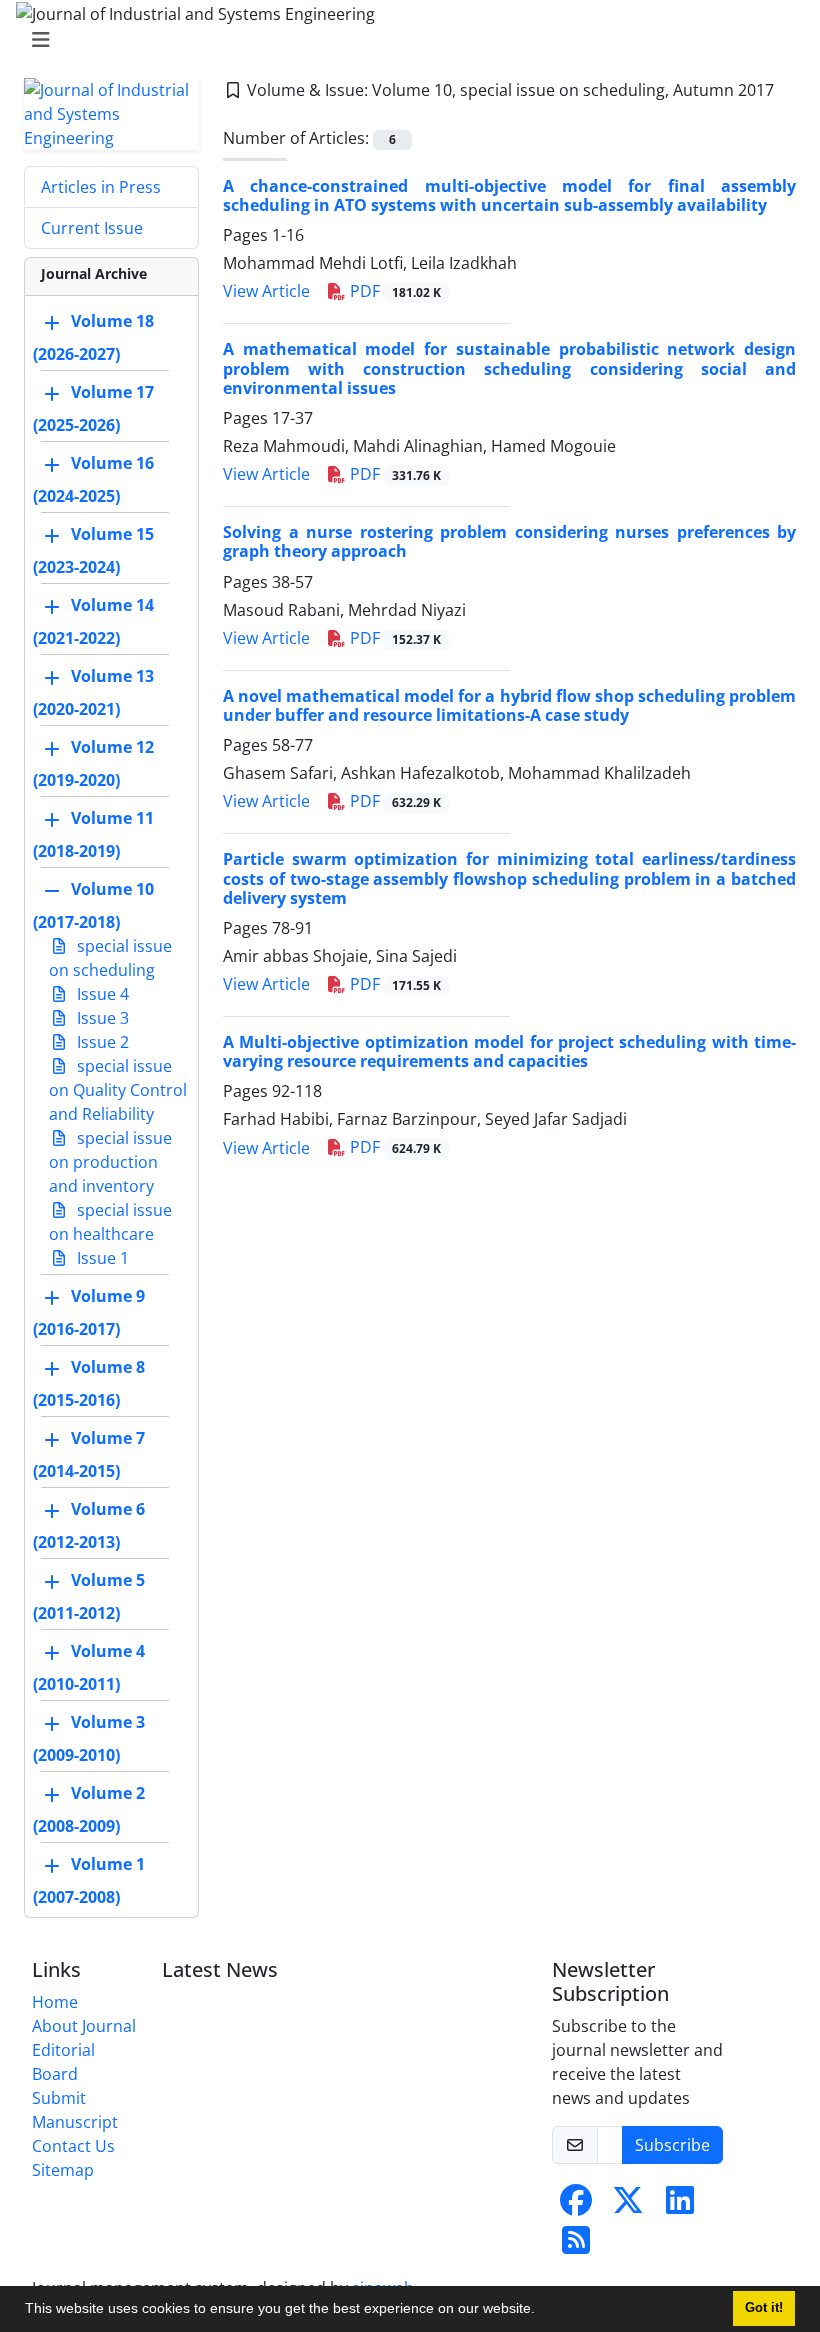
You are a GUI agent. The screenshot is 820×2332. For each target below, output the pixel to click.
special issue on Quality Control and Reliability (118, 1090)
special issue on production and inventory (110, 1162)
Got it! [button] (764, 2308)
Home (55, 2002)
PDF (393, 291)
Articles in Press (101, 187)
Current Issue (92, 228)
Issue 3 (101, 1018)
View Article (266, 291)
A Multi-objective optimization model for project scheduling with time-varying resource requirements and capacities (509, 1051)
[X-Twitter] (628, 2206)
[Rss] (576, 2246)
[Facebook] (576, 2206)
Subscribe (672, 2145)
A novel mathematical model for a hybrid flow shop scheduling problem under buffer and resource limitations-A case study (509, 705)
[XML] (233, 114)
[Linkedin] (680, 2206)
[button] (542, 2311)
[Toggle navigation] (404, 40)
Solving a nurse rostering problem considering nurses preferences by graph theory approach (509, 541)
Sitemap (63, 2170)
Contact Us (73, 2146)
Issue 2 (101, 1042)
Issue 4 (101, 994)
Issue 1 (101, 1258)
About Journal (84, 2026)
